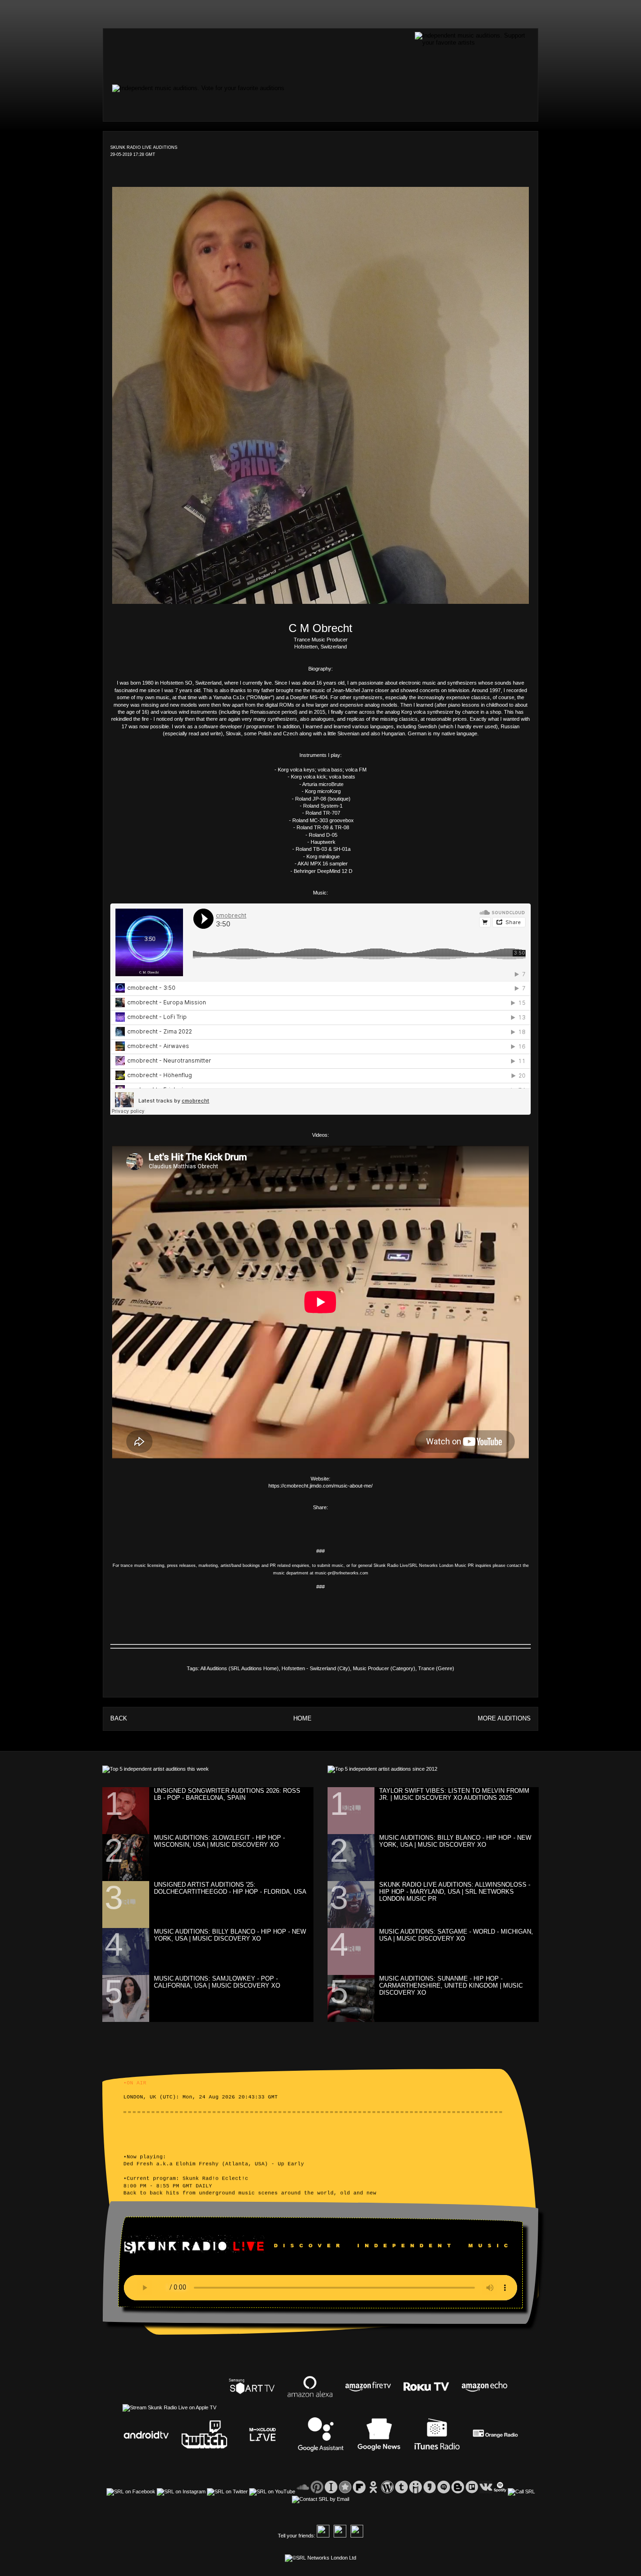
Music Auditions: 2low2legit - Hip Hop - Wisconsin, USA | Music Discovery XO (219, 1841)
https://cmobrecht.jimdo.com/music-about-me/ (320, 1486)
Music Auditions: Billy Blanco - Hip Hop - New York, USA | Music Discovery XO (230, 1935)
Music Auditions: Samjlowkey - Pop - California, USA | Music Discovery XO (217, 1982)
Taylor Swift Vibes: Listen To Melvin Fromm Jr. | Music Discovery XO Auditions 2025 (454, 1794)
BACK (119, 1718)
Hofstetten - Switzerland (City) (316, 1668)
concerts (430, 690)
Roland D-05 (323, 835)
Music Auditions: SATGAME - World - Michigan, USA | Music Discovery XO (456, 1935)
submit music (330, 1566)
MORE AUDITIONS (504, 1718)
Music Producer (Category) (384, 1668)
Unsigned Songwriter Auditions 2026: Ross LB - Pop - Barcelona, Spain (227, 1794)
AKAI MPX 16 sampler (323, 864)
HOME (302, 1718)
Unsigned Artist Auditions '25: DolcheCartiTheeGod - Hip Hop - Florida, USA (230, 1888)
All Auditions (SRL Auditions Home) (240, 1668)
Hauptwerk (323, 842)
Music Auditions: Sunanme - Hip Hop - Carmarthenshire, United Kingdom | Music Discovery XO (451, 1986)
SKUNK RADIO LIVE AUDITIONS (144, 147)
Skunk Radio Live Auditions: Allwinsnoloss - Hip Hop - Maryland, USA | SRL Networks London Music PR (455, 1892)
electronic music (417, 683)
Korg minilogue (323, 856)
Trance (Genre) (436, 1668)
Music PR (464, 1566)
